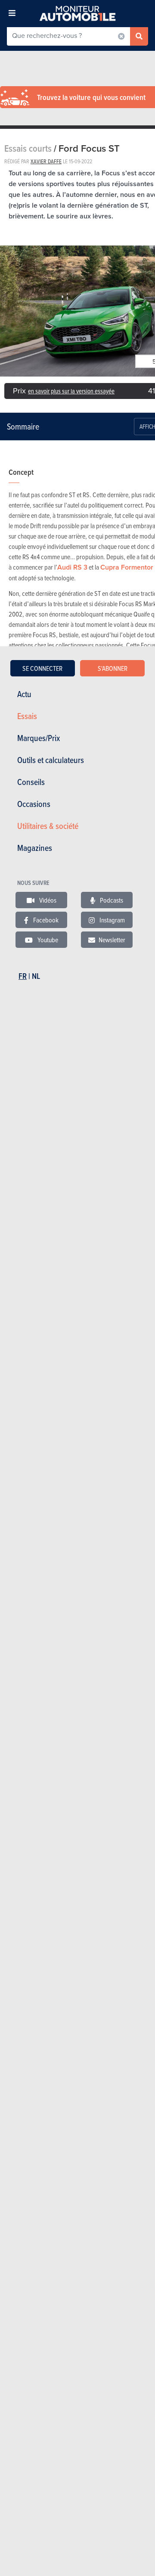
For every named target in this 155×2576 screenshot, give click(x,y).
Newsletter (112, 940)
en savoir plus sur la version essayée (71, 391)
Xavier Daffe (46, 161)
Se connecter (42, 668)
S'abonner (113, 668)
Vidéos (47, 900)
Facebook (45, 920)
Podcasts (111, 900)
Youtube (47, 940)
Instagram (112, 920)
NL (36, 976)
